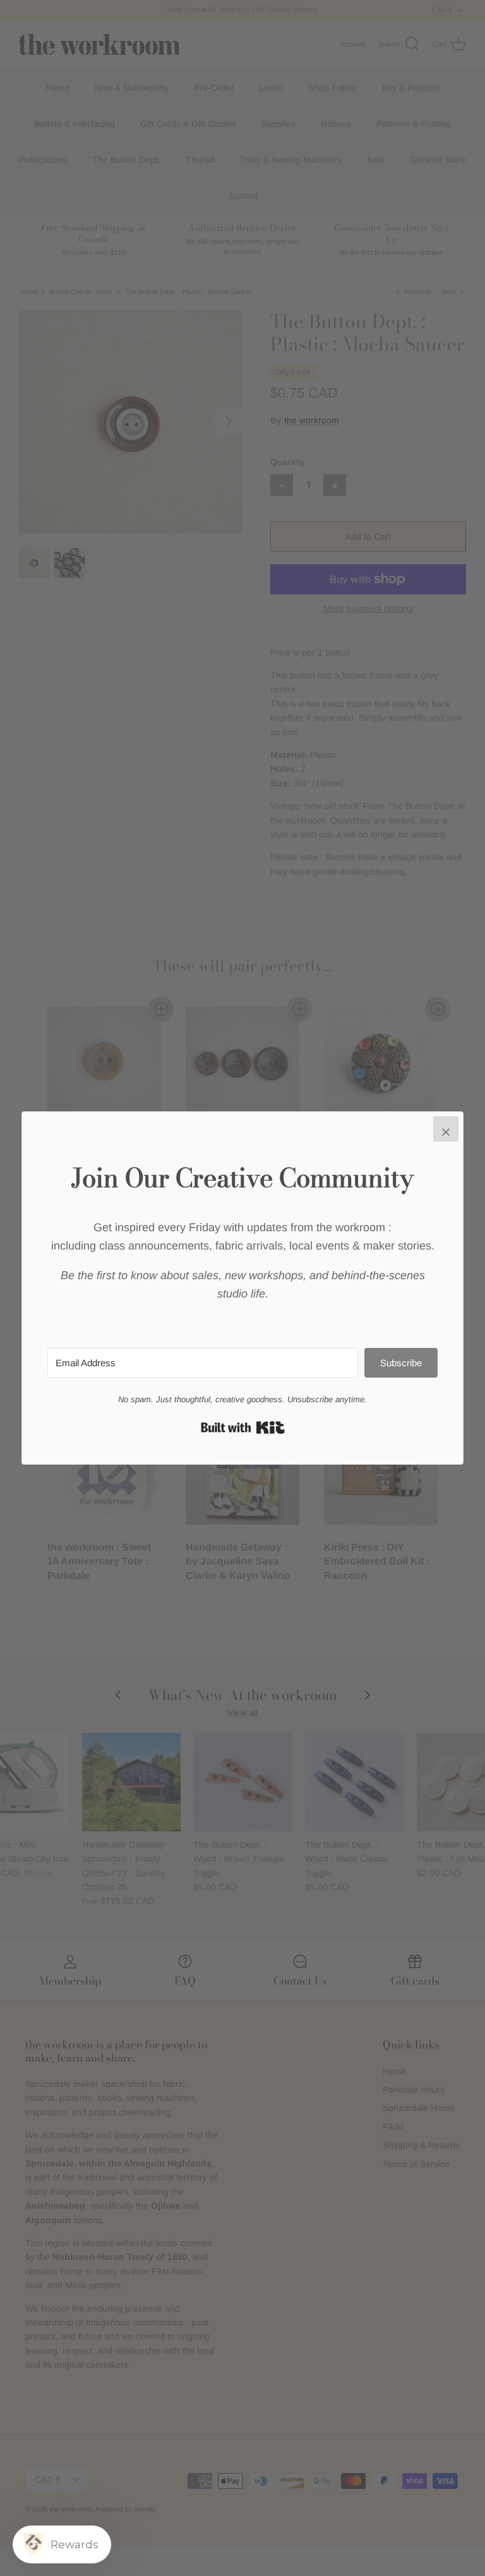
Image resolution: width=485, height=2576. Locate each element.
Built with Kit (243, 1427)
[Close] (446, 1129)
